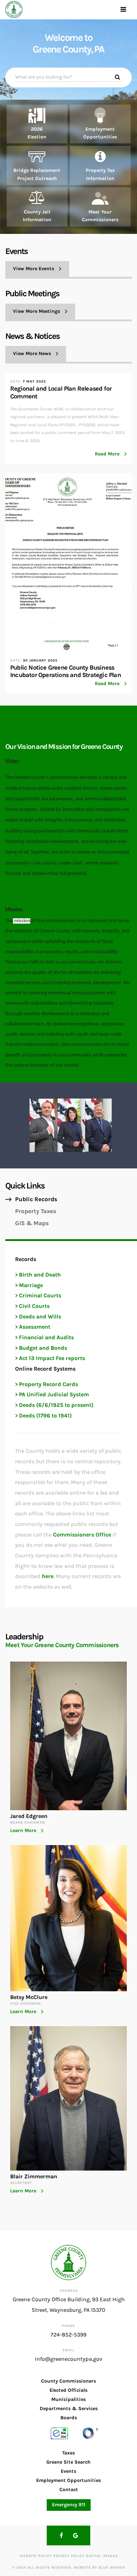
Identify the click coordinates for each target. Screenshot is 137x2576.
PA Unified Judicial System (54, 1394)
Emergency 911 (69, 2505)
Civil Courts (34, 1306)
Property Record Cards (48, 1384)
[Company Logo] (14, 10)
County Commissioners (68, 2381)
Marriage (31, 1285)
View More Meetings (37, 311)
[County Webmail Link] (59, 2433)
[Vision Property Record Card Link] (89, 2433)
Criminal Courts (40, 1295)
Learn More (23, 1831)
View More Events (34, 269)
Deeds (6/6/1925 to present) (56, 1405)
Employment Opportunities (68, 2480)
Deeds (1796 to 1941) (45, 1416)
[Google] (76, 2535)
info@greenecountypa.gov (68, 2359)
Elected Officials (68, 2390)
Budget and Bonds (43, 1348)
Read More (107, 454)
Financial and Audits (46, 1337)
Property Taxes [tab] (36, 1211)
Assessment (35, 1327)
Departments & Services (69, 2409)
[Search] (118, 77)
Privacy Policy (69, 2556)
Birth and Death (40, 1275)
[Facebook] (61, 2535)
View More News (32, 353)
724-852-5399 (68, 2335)
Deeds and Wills (40, 1317)
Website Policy (36, 2556)
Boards (69, 2418)
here (48, 1576)
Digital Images (102, 2556)
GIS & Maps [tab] (32, 1223)
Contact (69, 2490)
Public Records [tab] (36, 1199)
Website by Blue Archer (99, 2568)
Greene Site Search (68, 2462)
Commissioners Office (82, 1535)
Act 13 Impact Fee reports (52, 1358)
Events (68, 2471)
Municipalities (68, 2399)
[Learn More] (37, 124)
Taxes (68, 2453)
